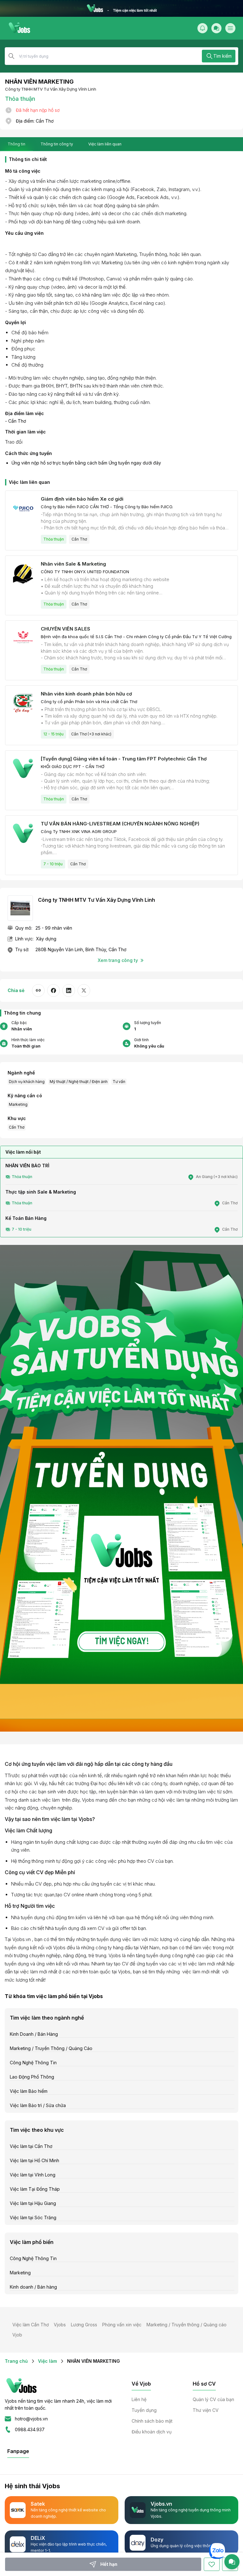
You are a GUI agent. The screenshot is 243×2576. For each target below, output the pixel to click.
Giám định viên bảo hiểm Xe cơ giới (82, 499)
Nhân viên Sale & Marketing (73, 564)
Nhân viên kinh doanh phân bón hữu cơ (86, 694)
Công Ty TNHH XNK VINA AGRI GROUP (79, 831)
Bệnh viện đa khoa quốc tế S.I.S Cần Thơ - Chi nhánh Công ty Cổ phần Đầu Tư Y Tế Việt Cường (136, 637)
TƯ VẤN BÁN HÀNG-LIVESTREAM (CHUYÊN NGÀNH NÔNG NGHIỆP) (120, 824)
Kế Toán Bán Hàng (26, 1218)
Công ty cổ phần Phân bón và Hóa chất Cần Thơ (89, 702)
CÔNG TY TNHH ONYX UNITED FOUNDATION (85, 572)
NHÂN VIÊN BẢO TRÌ (27, 1166)
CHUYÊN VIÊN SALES (65, 629)
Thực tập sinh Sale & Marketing (41, 1192)
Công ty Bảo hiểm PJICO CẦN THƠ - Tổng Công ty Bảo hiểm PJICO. (107, 507)
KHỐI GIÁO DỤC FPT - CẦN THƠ (73, 766)
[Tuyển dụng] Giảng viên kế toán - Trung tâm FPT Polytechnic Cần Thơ (124, 759)
